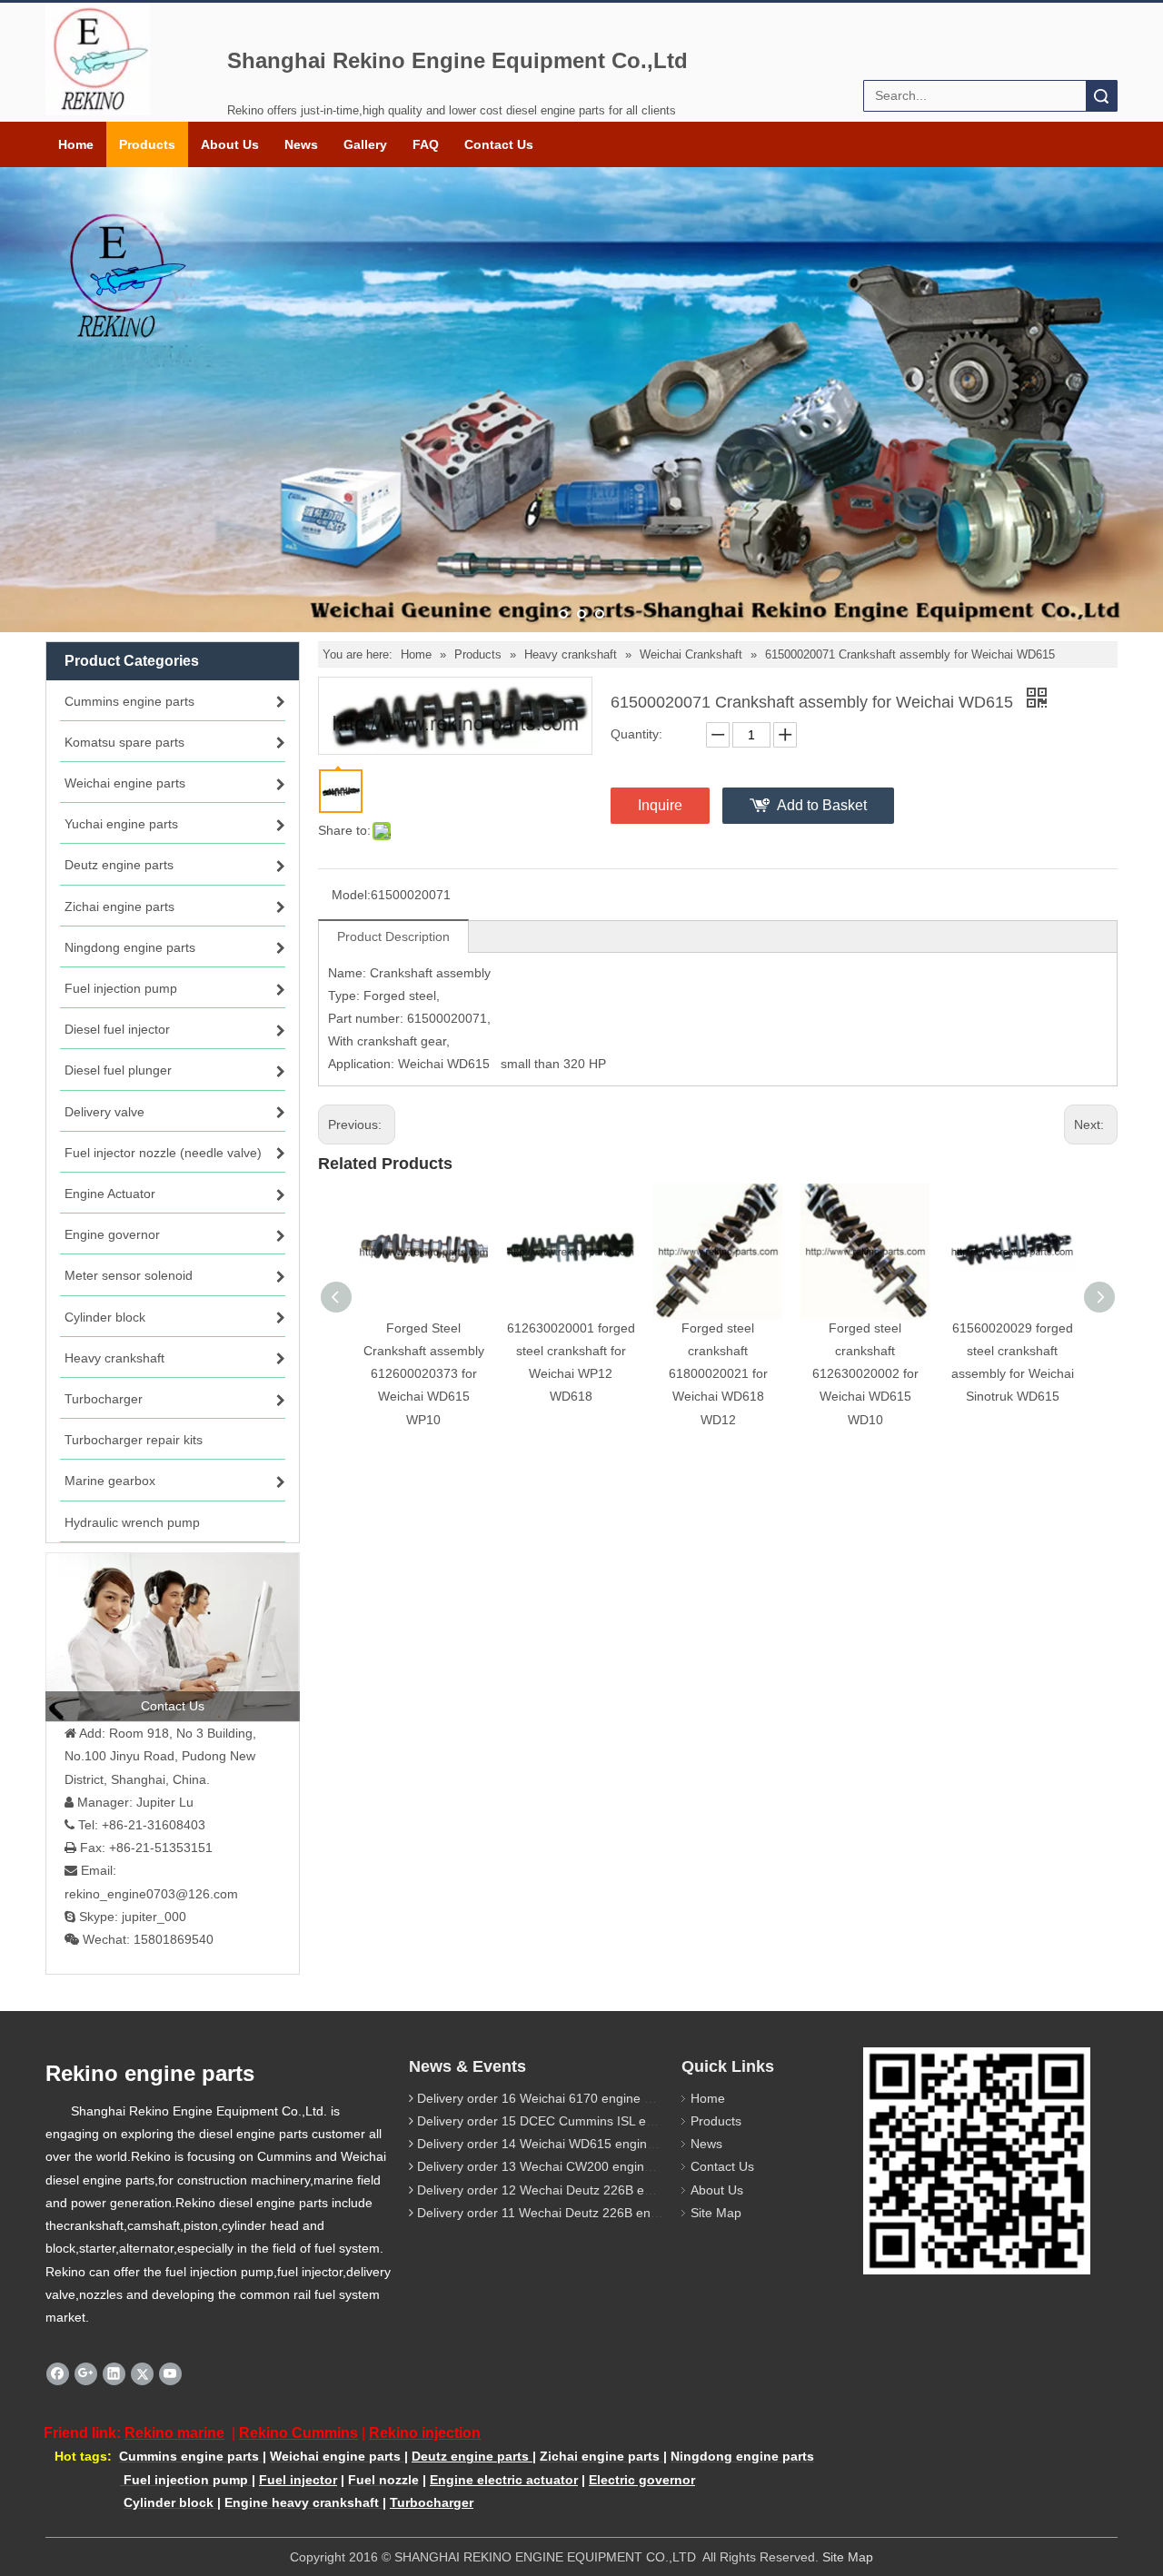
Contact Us (499, 144)
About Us (230, 144)
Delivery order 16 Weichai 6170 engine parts (545, 2098)
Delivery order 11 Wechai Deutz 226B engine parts (562, 2213)
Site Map (716, 2213)
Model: (351, 895)
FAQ (426, 144)
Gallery (365, 144)
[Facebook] (58, 2373)
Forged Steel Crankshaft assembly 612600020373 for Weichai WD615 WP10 (424, 1374)
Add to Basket (822, 805)
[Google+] (86, 2373)
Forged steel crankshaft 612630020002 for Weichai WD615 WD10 (865, 1374)
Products (147, 144)
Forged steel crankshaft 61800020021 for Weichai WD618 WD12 (718, 1374)
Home (76, 144)
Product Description (393, 936)
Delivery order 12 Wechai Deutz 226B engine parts (563, 2190)
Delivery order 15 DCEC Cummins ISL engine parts (564, 2121)
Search (1101, 96)
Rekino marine (174, 2433)
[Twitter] (142, 2373)
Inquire (660, 805)
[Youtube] (170, 2373)
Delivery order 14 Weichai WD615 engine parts (552, 2144)
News (301, 144)
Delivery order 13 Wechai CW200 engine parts (551, 2166)
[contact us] (173, 1637)
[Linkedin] (114, 2373)
